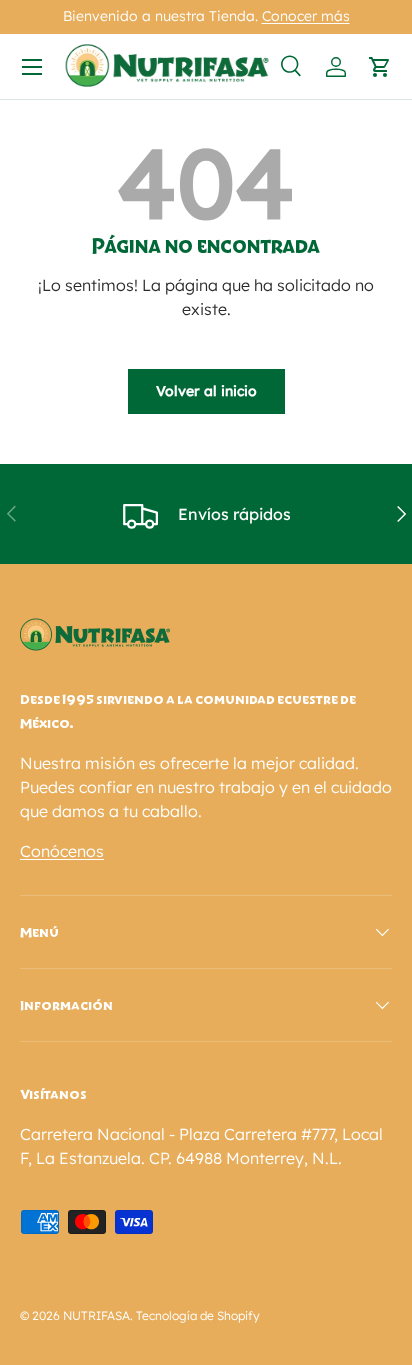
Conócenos (62, 851)
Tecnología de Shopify (198, 1315)
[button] (380, 67)
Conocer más (306, 16)
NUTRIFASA (96, 1315)
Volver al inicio (206, 391)
